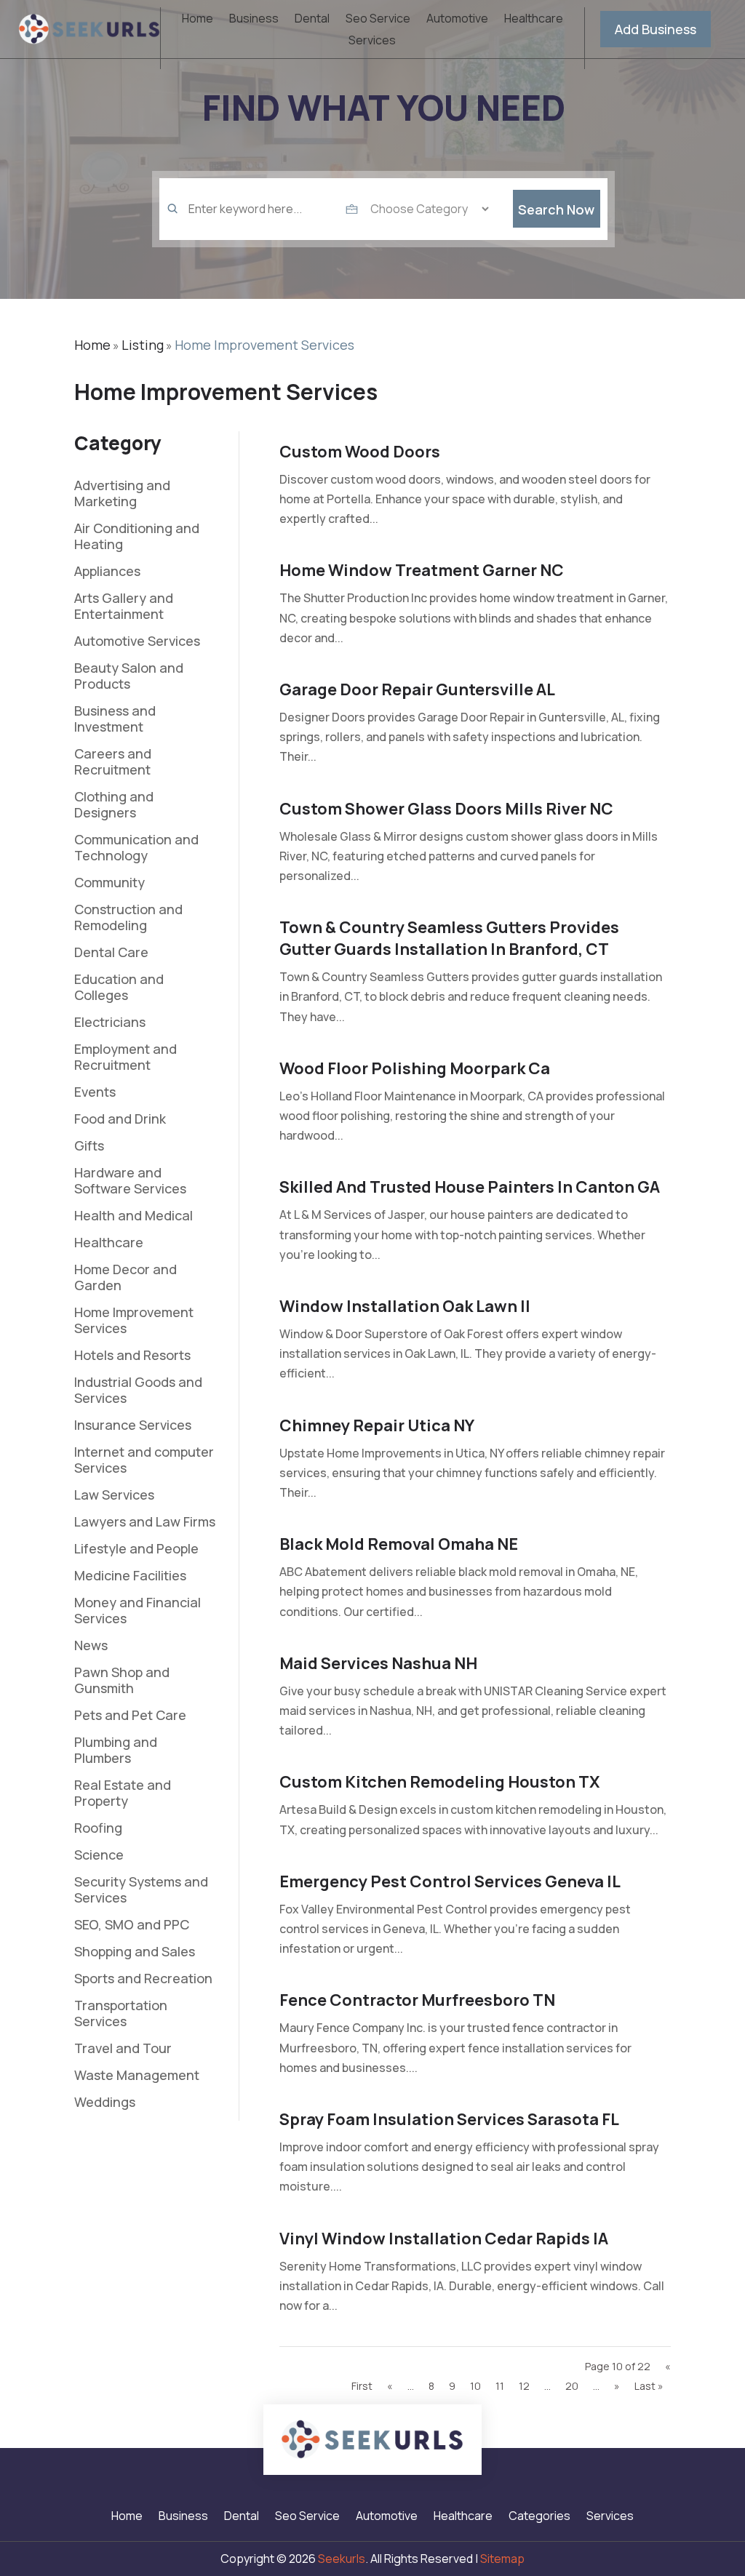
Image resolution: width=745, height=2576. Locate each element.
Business (254, 20)
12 (524, 2386)
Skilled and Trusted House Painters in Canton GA (470, 1187)
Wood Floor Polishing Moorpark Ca (415, 1068)
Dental (312, 20)
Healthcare (534, 20)
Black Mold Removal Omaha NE (399, 1544)
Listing (143, 345)
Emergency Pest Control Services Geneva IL (450, 1881)
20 (572, 2386)
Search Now (556, 209)
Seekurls (342, 2559)
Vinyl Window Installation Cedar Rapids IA (444, 2239)
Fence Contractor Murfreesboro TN (417, 2000)
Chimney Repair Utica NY (377, 1425)
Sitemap (502, 2559)
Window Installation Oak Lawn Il (405, 1306)
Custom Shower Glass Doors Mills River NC (446, 809)
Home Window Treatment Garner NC (422, 570)
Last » (649, 2386)
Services (372, 41)
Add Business (656, 29)
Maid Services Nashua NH (378, 1663)
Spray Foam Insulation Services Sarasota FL (449, 2119)
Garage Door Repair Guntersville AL (417, 689)
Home (198, 20)
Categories (539, 2517)
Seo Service (378, 20)
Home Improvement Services (264, 345)
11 (500, 2386)
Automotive (457, 20)
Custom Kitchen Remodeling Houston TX (439, 1782)
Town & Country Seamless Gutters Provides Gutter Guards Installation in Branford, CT (449, 938)
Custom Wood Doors (360, 452)
